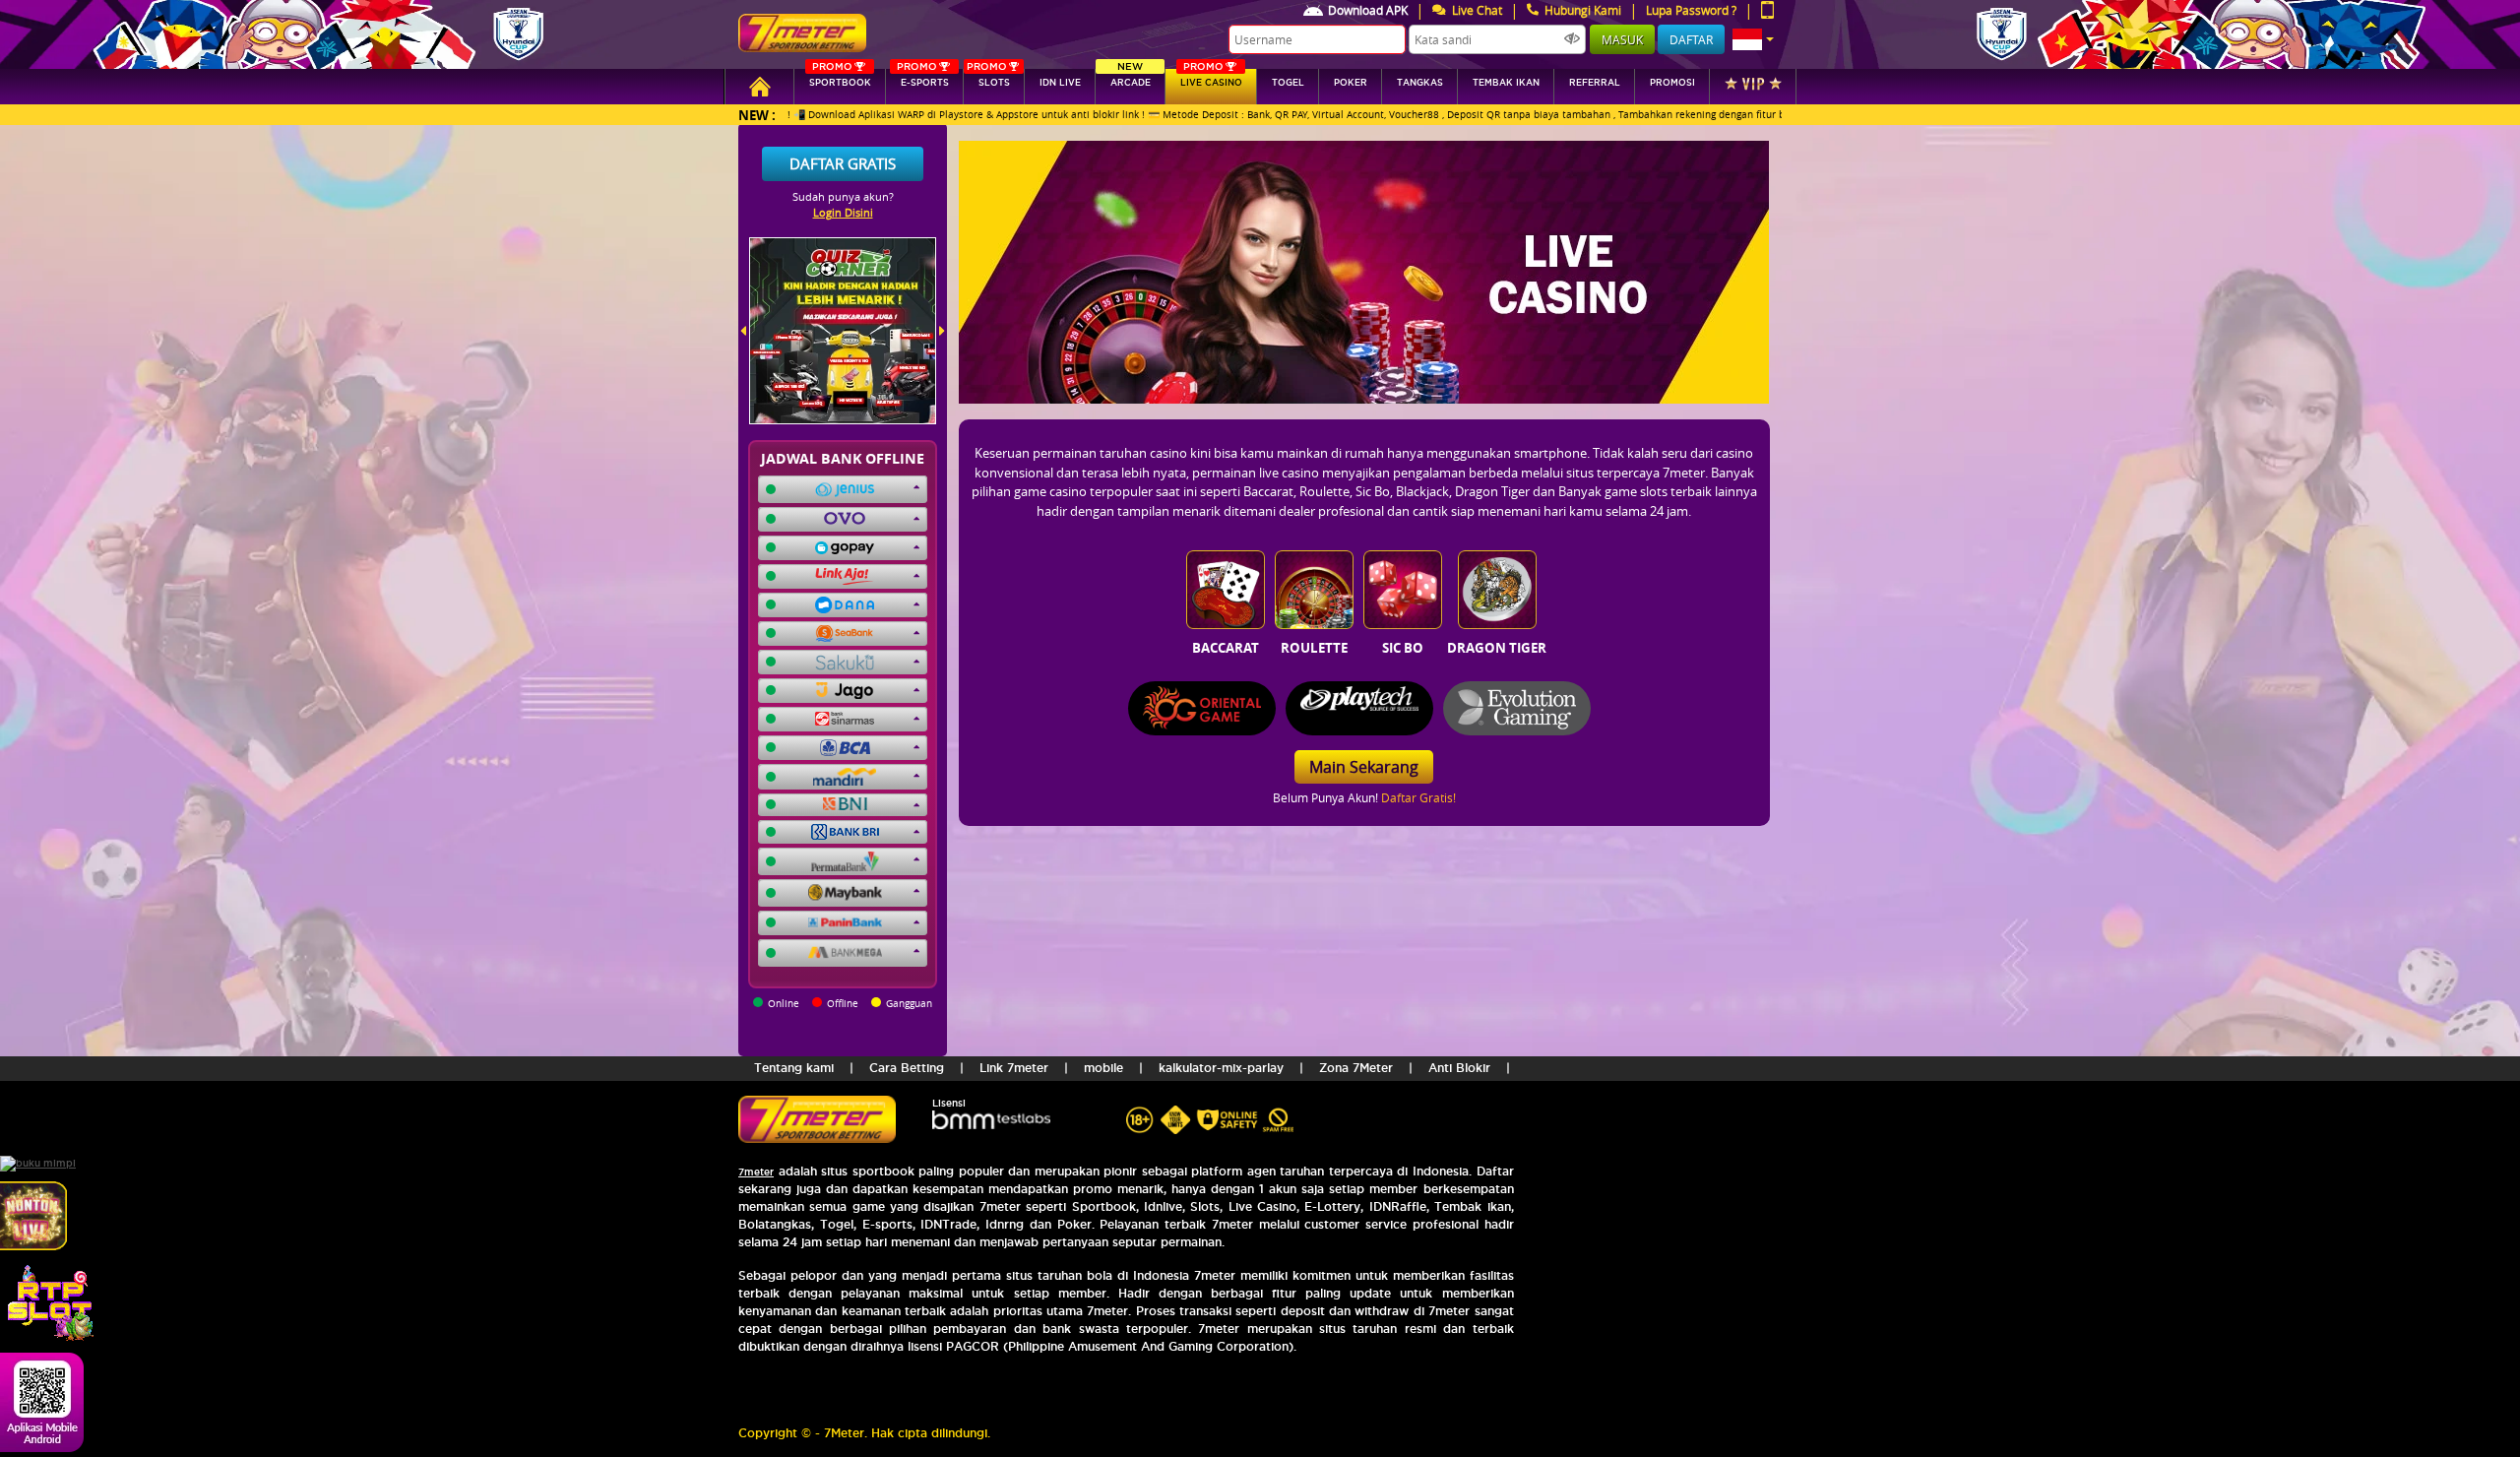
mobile (1103, 1068)
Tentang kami (794, 1068)
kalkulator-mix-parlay (1221, 1068)
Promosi (1672, 83)
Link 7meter (1014, 1068)
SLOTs (988, 78)
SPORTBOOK (840, 78)
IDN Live (1060, 83)
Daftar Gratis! (1418, 797)
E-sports (922, 78)
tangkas (1420, 83)
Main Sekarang (1364, 767)
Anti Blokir (1459, 1068)
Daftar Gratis (843, 163)
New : (757, 115)
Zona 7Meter (1356, 1068)
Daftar (1691, 39)
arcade (1131, 78)
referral (1595, 83)
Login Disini (843, 212)
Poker (1351, 83)
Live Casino (1211, 78)
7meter (756, 1172)
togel (1288, 83)
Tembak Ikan (1506, 83)
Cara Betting (907, 1068)
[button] (1753, 39)
